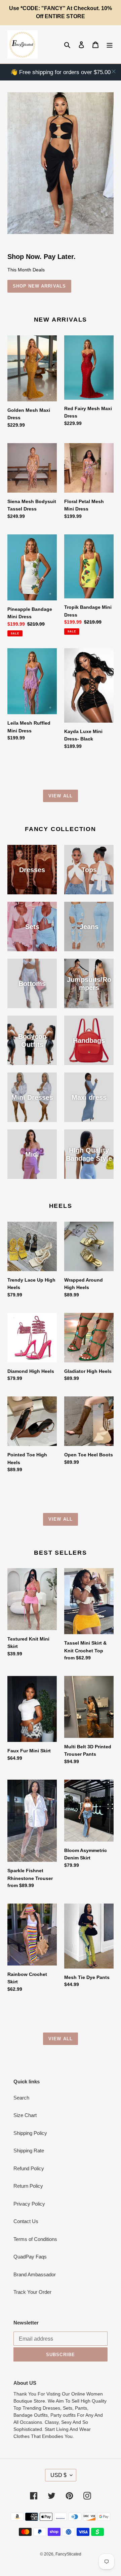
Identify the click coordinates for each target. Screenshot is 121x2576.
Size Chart (25, 2115)
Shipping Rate (29, 2151)
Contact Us (26, 2221)
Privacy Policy (29, 2204)
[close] (114, 71)
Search (21, 2098)
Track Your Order (32, 2292)
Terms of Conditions (35, 2239)
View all (60, 796)
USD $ (58, 2475)
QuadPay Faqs (30, 2257)
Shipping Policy (30, 2133)
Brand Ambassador (35, 2274)
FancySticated (68, 2554)
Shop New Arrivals (39, 286)
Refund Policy (29, 2168)
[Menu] (110, 45)
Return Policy (28, 2186)
